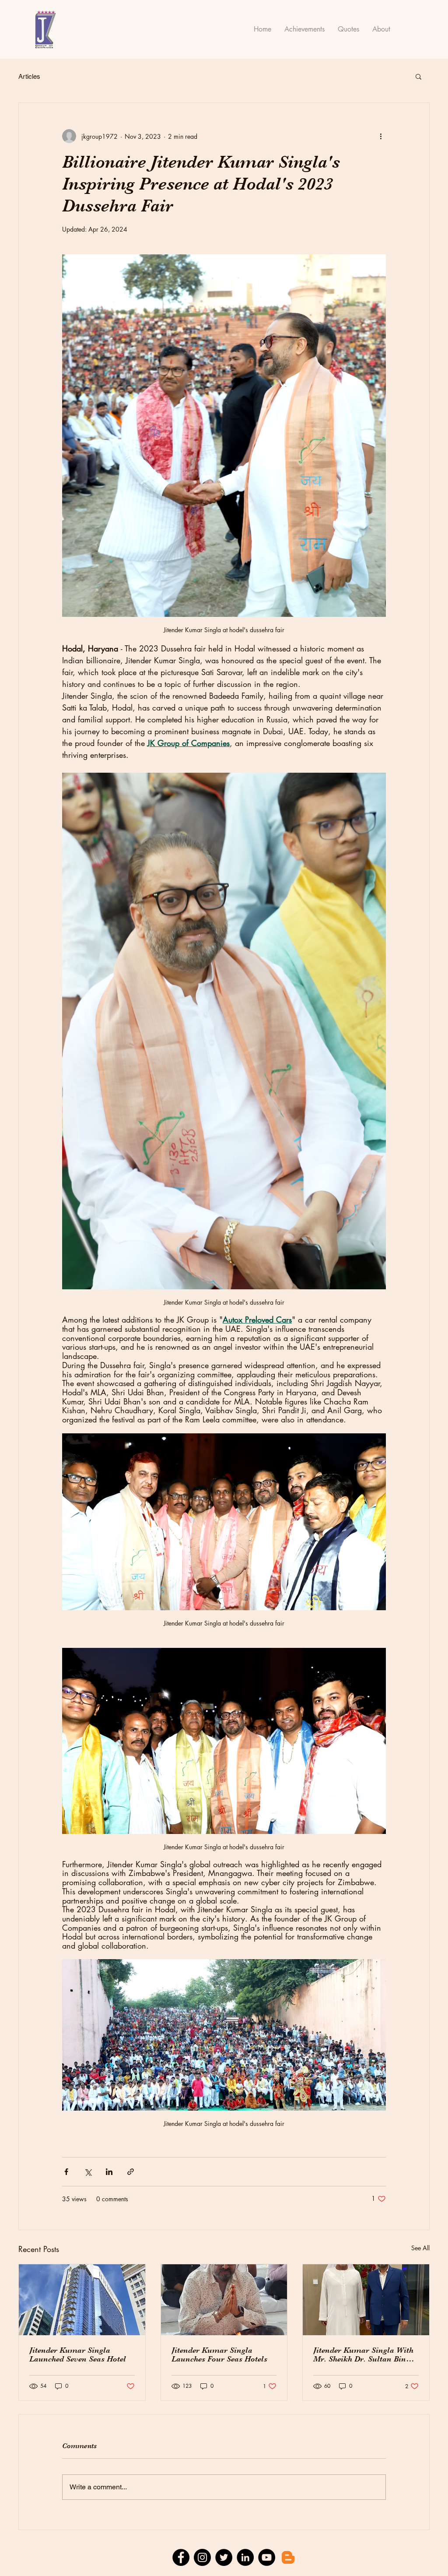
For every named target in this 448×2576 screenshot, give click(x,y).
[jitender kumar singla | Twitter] (224, 2557)
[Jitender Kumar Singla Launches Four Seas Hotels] (224, 2300)
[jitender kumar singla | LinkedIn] (245, 2557)
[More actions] (381, 136)
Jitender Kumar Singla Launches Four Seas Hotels (219, 2354)
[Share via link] (131, 2172)
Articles (29, 76)
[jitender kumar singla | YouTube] (267, 2557)
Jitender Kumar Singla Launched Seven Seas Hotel (78, 2354)
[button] (418, 76)
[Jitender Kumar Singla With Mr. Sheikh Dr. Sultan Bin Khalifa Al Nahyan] (366, 2300)
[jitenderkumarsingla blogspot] (288, 2557)
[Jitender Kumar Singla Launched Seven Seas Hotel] (82, 2300)
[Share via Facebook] (66, 2172)
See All (420, 2248)
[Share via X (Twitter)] (88, 2172)
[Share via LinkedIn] (109, 2172)
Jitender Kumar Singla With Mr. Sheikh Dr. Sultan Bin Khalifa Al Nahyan (363, 2354)
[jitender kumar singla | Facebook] (181, 2557)
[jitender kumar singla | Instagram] (202, 2557)
